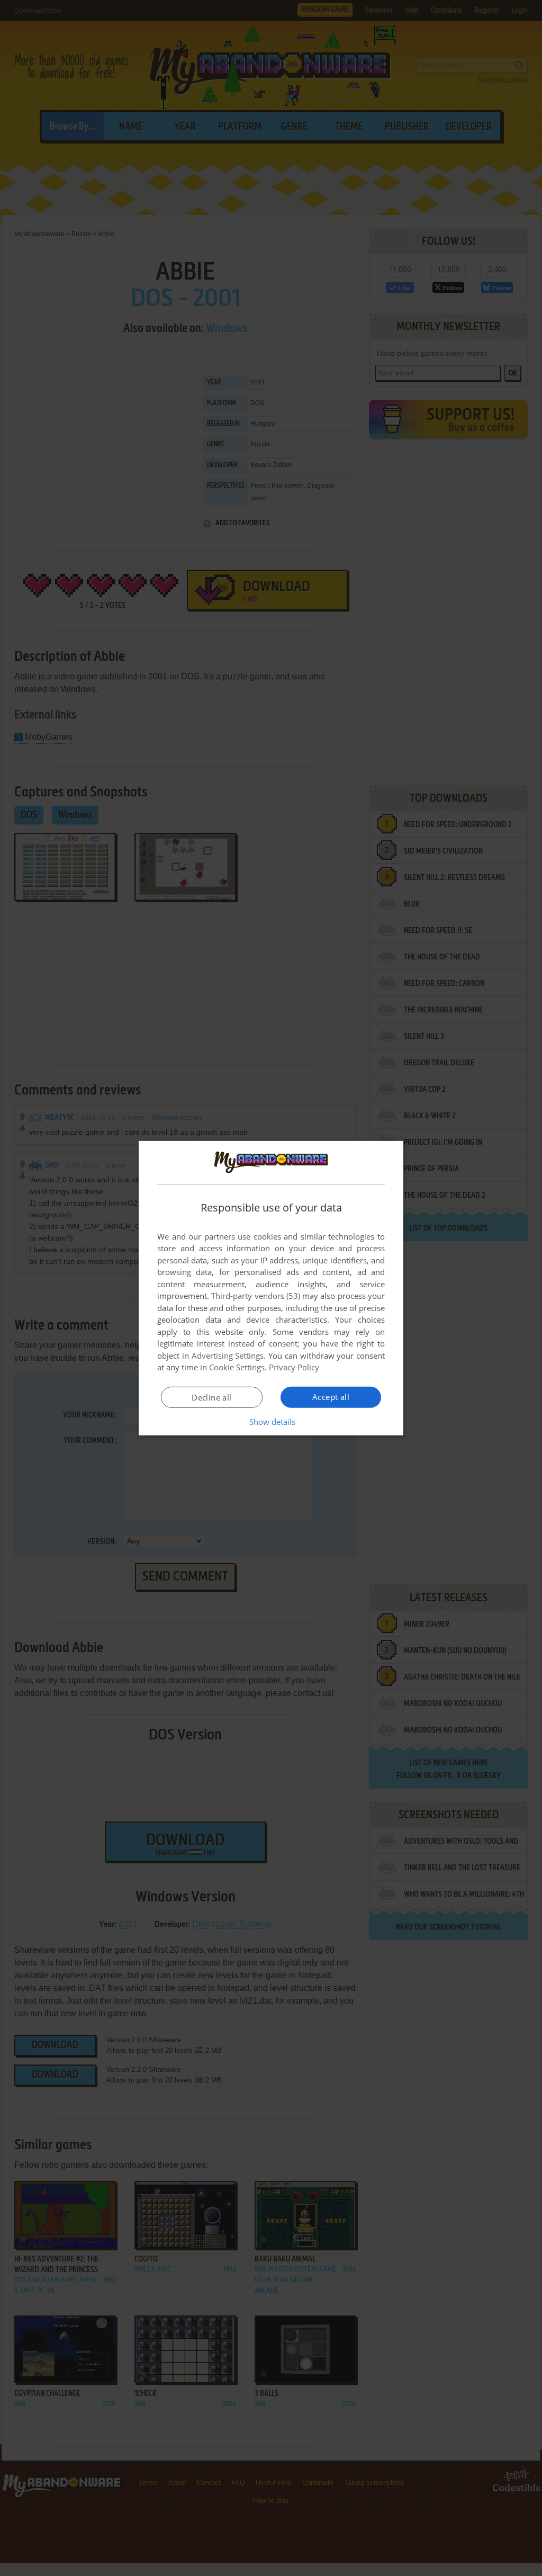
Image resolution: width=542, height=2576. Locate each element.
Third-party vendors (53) (256, 1296)
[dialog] (271, 1288)
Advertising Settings (228, 1356)
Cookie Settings (237, 1367)
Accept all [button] (331, 1397)
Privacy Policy (294, 1367)
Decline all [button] (211, 1397)
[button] (271, 1422)
